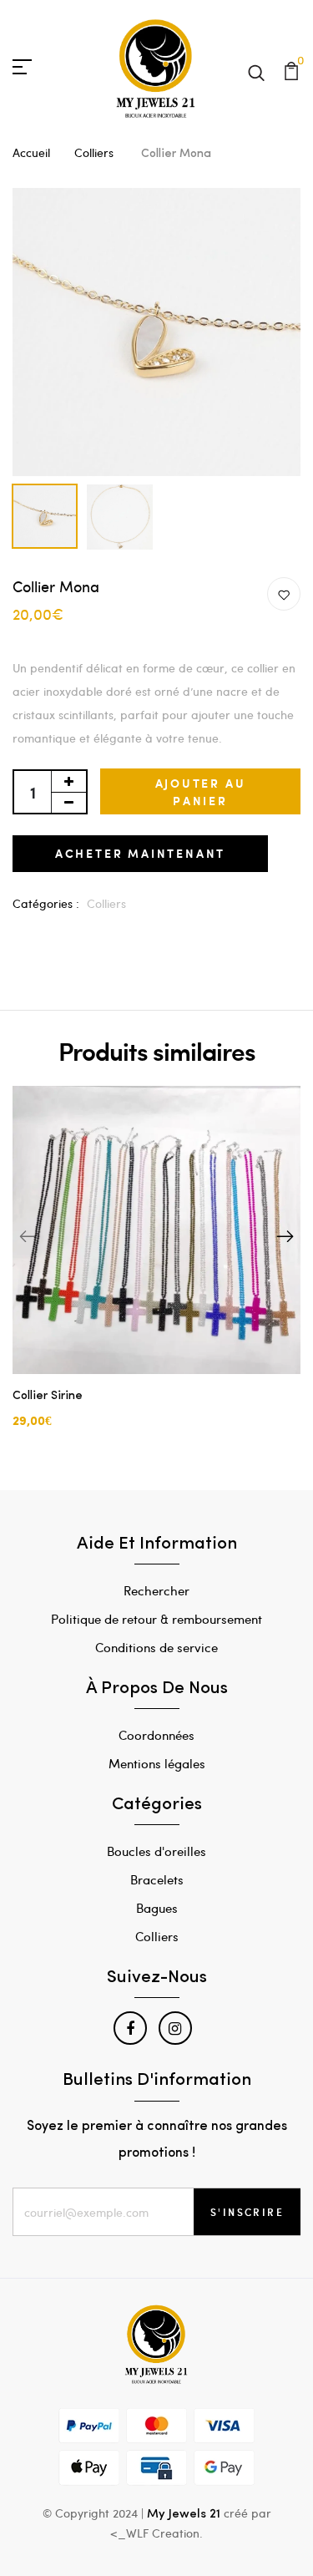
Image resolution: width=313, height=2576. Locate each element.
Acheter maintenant (140, 853)
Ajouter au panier (201, 792)
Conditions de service (156, 1647)
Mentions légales (157, 1763)
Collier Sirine (48, 1396)
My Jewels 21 (184, 2515)
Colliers (96, 152)
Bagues (157, 1908)
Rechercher (156, 1590)
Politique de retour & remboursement (156, 1619)
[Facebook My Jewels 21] (130, 2028)
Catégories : (46, 903)
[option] (156, 332)
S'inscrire (247, 2212)
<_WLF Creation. (156, 2533)
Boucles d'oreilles (156, 1851)
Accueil (31, 152)
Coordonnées (156, 1735)
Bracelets (157, 1879)
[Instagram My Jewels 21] (175, 2028)
